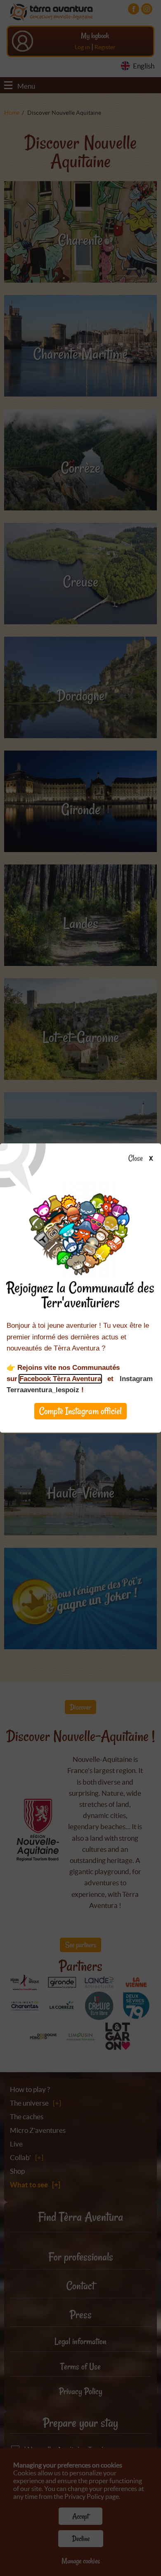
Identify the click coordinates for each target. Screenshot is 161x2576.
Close (136, 1159)
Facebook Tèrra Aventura (60, 1379)
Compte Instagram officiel (80, 1411)
